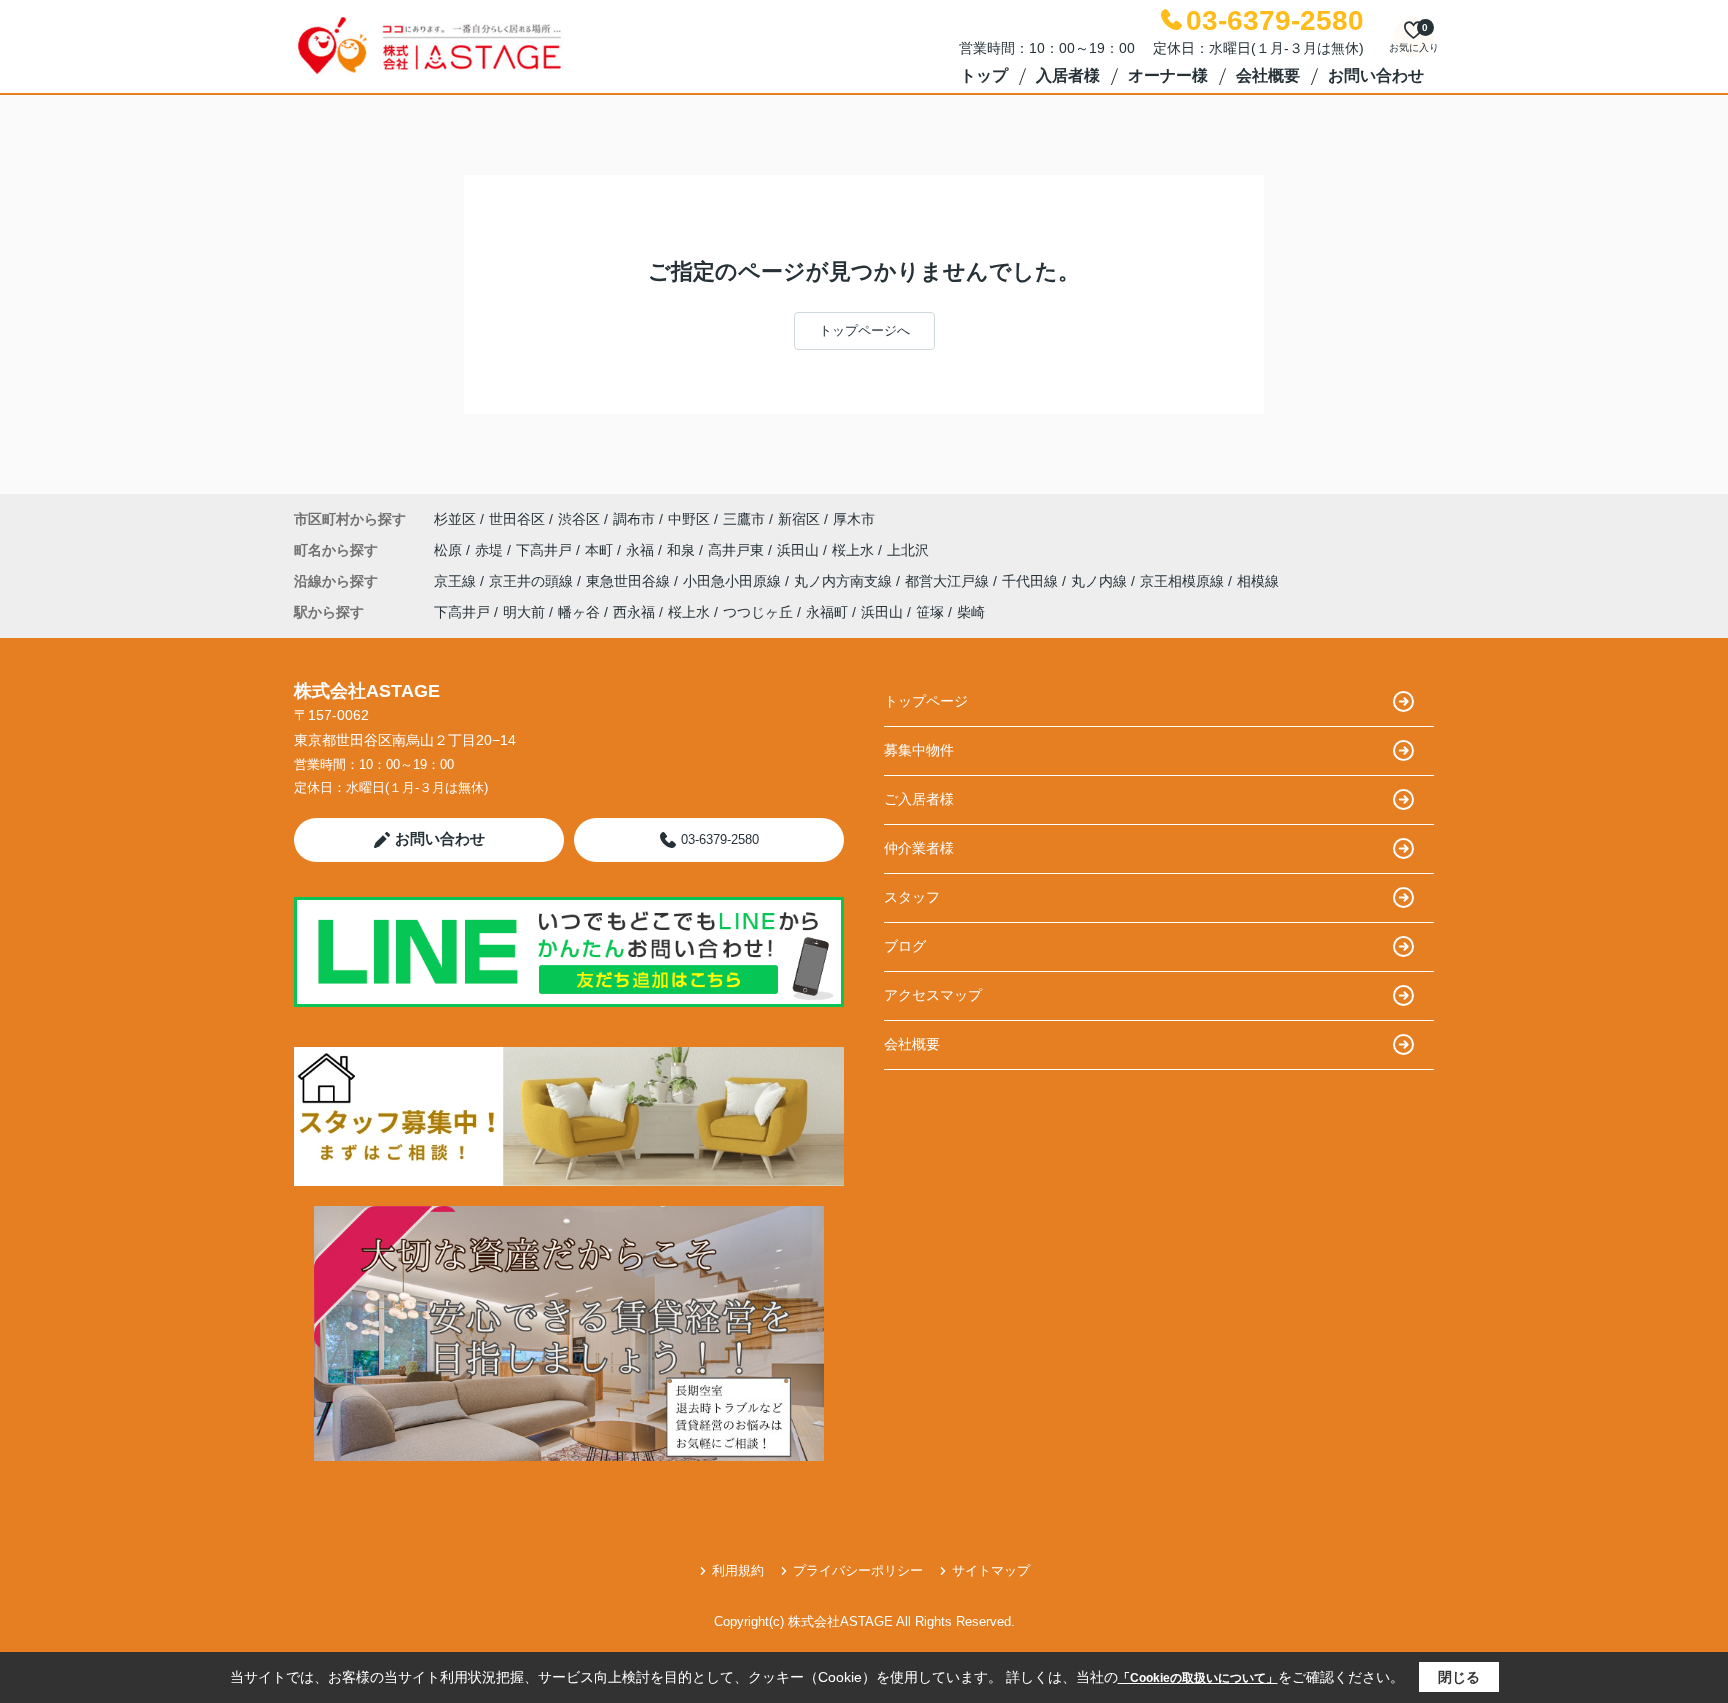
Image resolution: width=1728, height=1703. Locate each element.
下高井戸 (546, 550)
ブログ (905, 946)
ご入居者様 (919, 799)
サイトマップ (991, 1570)
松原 (450, 550)
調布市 (634, 519)
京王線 (457, 581)
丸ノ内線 (1101, 581)
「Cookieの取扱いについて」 (1198, 1678)
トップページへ (864, 330)
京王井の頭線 (533, 581)
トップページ (926, 701)
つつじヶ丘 (758, 612)
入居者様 (1068, 75)
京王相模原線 (1184, 581)
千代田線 (1032, 581)
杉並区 (455, 519)
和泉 (683, 550)
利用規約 (738, 1570)
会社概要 (1268, 75)
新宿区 (799, 519)
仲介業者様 (919, 848)
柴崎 (971, 612)
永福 (642, 550)
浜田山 (800, 550)
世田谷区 (517, 519)
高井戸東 (738, 550)
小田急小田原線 (734, 581)
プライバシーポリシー (858, 1570)
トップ (984, 75)
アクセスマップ (933, 995)
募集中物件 (919, 750)
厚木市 (854, 519)
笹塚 (930, 612)
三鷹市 (744, 519)
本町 (601, 550)
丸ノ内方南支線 (845, 581)
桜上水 (855, 550)
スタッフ (912, 897)
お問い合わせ (1376, 75)
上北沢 (908, 550)
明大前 (524, 612)
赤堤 (491, 550)
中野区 (689, 519)
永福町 (827, 612)
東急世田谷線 (630, 581)
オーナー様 (1168, 75)
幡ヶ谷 (579, 612)
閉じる (1459, 1677)
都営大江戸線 (949, 581)
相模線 (1258, 581)
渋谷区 (579, 519)
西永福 (634, 612)
